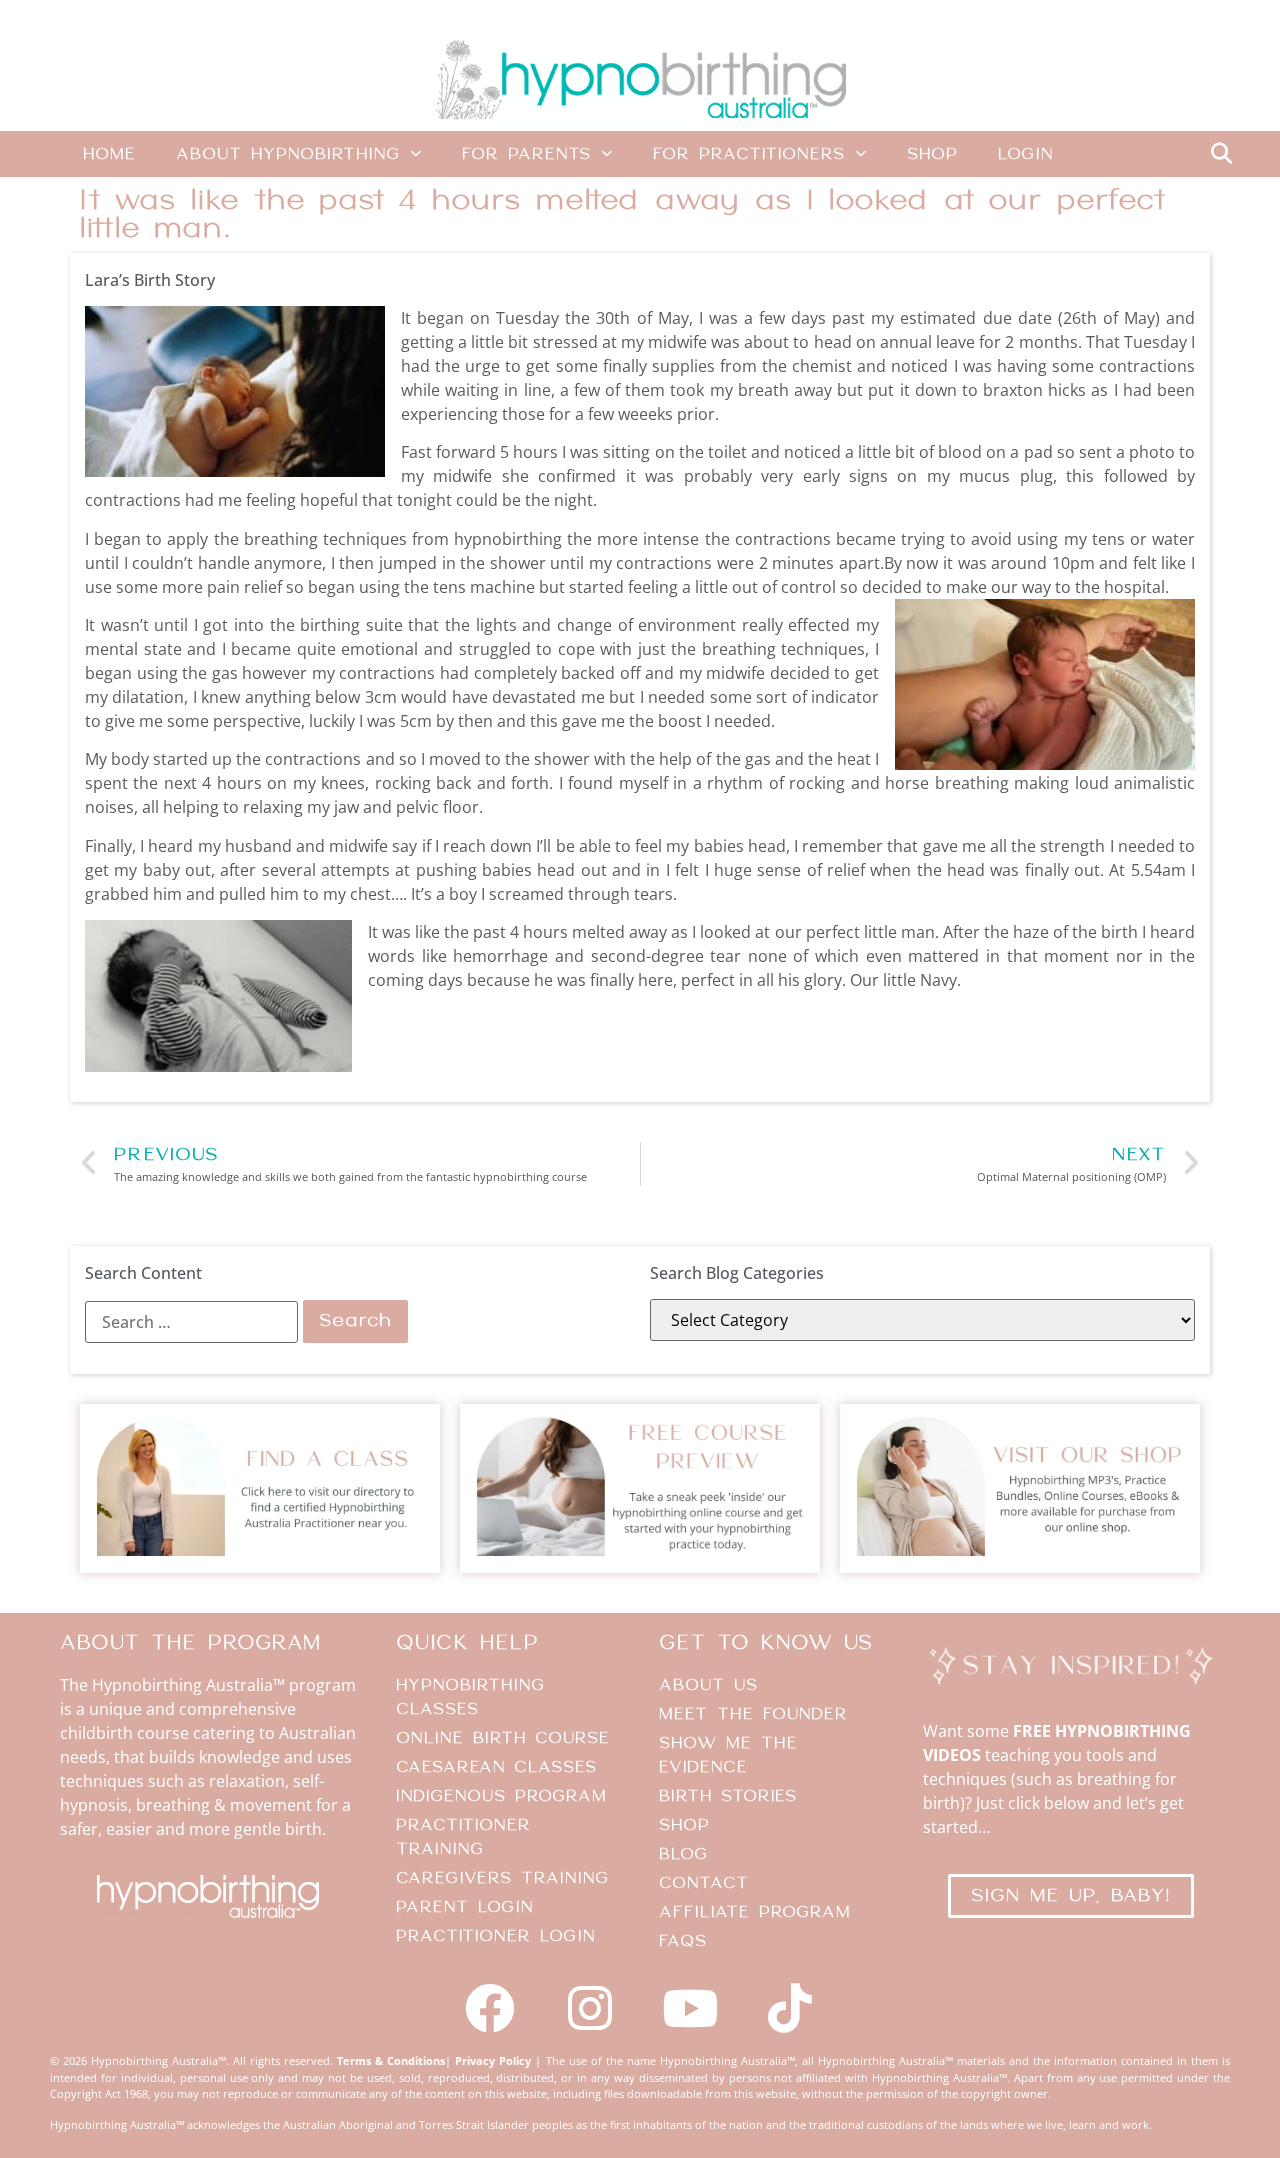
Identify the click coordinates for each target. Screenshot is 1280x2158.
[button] (1221, 154)
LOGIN (1025, 154)
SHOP (932, 154)
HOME (109, 154)
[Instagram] (590, 2008)
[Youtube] (690, 2008)
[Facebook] (490, 2008)
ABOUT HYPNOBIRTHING (288, 154)
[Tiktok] (790, 2008)
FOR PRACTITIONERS (749, 154)
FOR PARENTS (526, 154)
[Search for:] (191, 1322)
